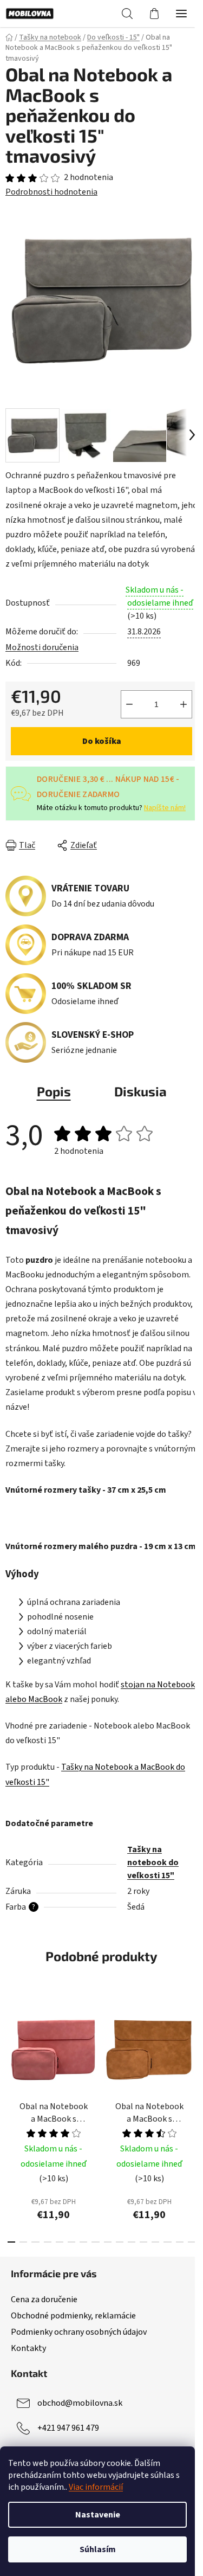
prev (11, 2055)
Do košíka (102, 741)
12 (155, 2242)
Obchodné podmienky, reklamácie (73, 2316)
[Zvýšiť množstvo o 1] (184, 704)
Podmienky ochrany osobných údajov (79, 2332)
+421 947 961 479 (68, 2428)
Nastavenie (98, 2515)
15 (192, 2242)
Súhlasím (98, 2549)
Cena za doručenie (44, 2299)
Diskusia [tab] (140, 1091)
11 (143, 2242)
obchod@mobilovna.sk (80, 2403)
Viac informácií (96, 2487)
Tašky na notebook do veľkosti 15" (153, 1862)
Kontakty (28, 2348)
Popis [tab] (54, 1091)
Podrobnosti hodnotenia (51, 192)
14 (180, 2242)
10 (132, 2242)
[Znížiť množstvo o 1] (129, 704)
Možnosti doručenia (42, 647)
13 (167, 2242)
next (192, 2055)
